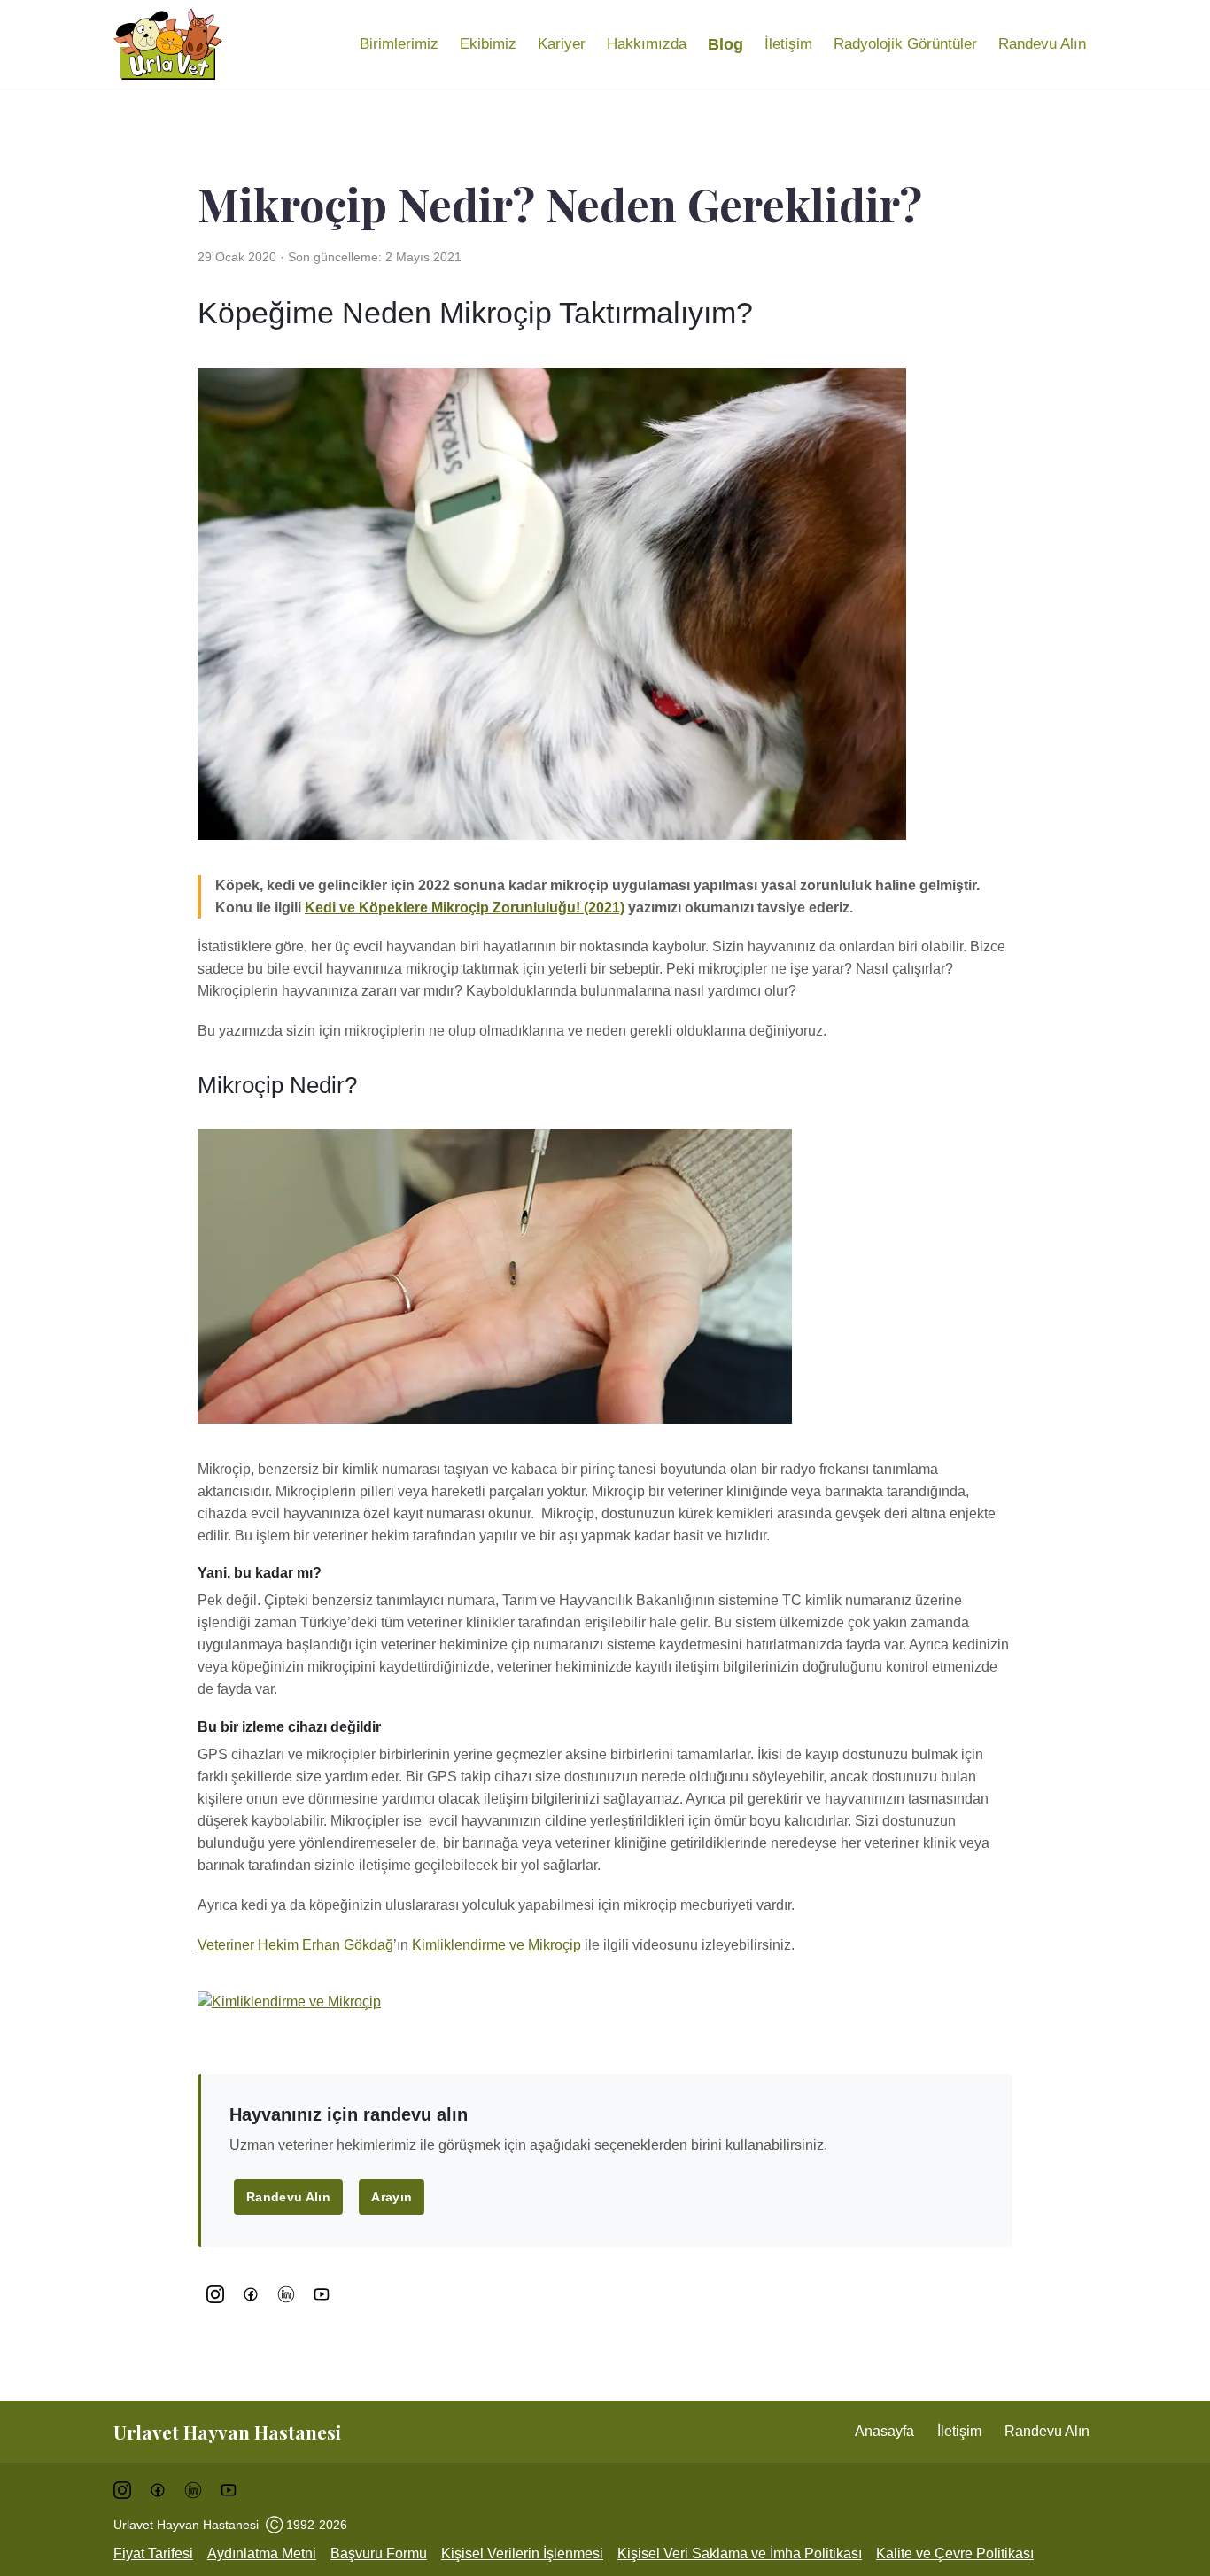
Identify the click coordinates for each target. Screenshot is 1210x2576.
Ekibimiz (488, 44)
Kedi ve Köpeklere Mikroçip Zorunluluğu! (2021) (465, 908)
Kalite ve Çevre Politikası (955, 2553)
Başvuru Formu (379, 2553)
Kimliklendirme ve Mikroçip (496, 1945)
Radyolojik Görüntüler (905, 44)
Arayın (392, 2197)
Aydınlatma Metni (262, 2553)
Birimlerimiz (399, 44)
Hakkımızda (647, 44)
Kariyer (562, 44)
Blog (725, 44)
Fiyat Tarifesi (153, 2553)
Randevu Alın (1042, 44)
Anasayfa (884, 2431)
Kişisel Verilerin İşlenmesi (522, 2553)
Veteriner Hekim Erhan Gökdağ (295, 1945)
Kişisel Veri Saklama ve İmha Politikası (740, 2553)
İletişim (788, 44)
